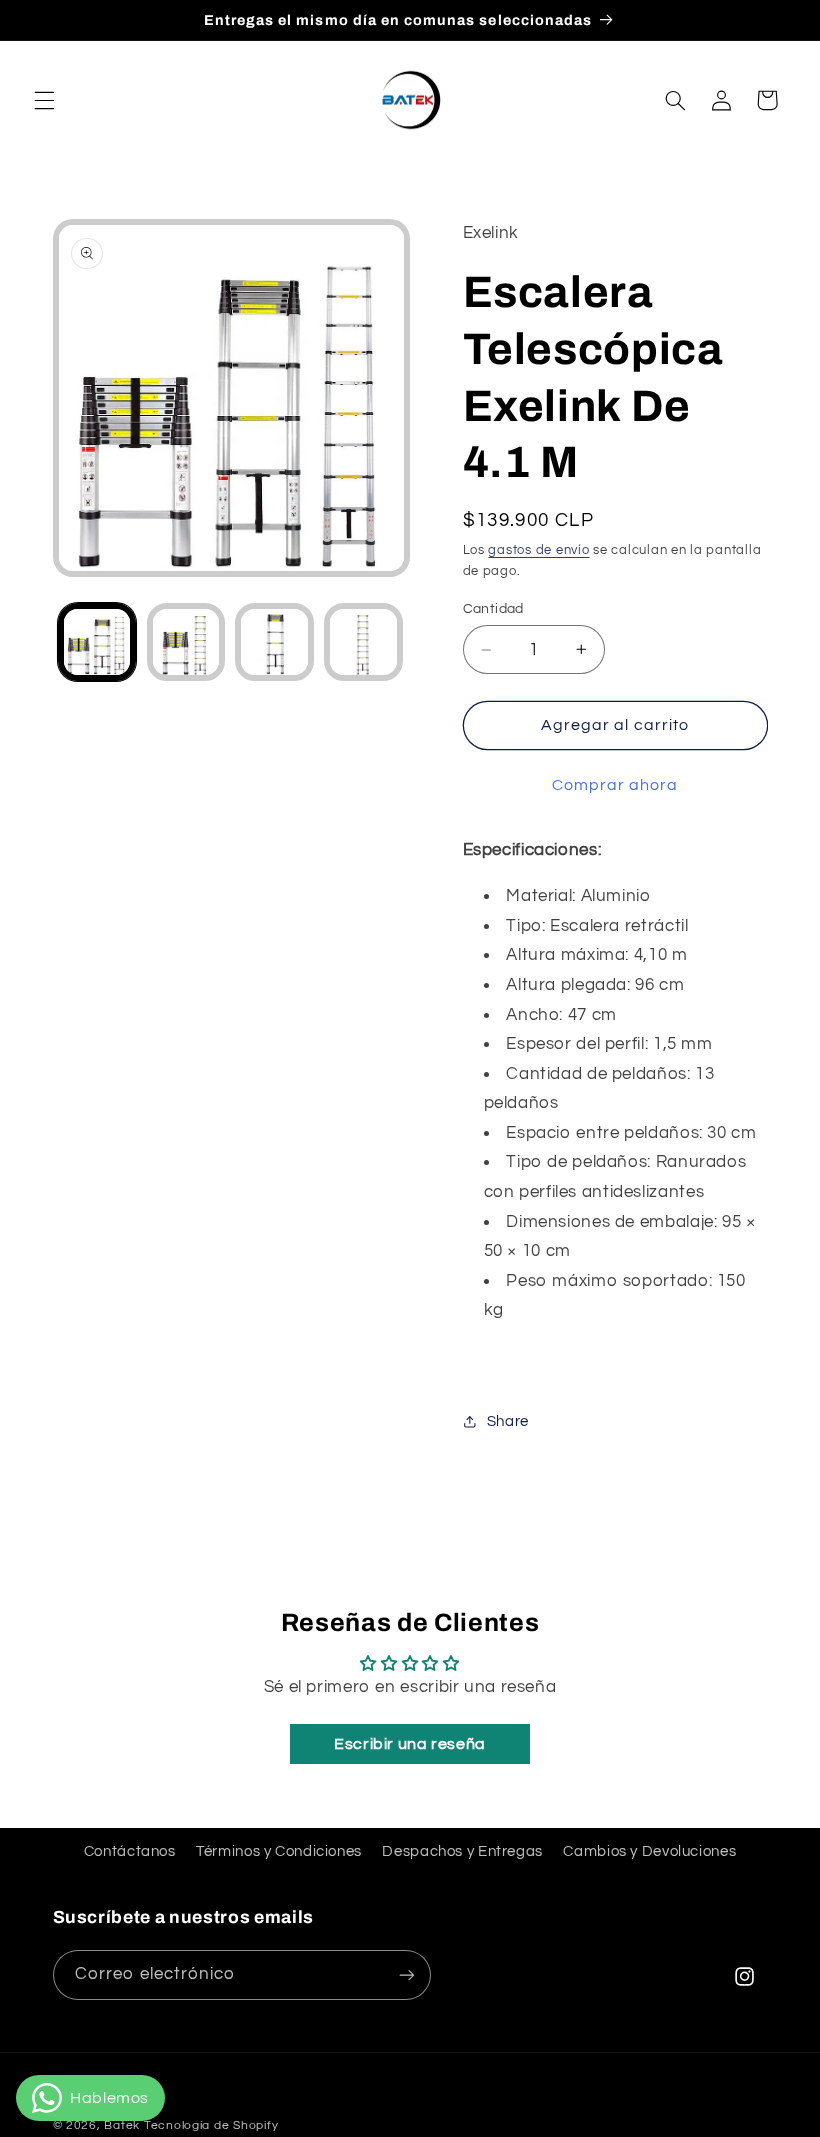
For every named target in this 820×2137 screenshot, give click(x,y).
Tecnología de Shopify (211, 2125)
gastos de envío (538, 550)
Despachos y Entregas (462, 1851)
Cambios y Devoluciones (649, 1851)
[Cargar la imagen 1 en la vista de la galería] (97, 642)
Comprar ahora (615, 785)
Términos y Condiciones (279, 1851)
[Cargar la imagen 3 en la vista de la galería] (274, 642)
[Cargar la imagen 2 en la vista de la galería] (186, 642)
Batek (122, 2125)
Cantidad (493, 609)
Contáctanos (130, 1851)
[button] (44, 100)
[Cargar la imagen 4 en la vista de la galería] (363, 642)
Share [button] (508, 1421)
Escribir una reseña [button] (410, 1744)
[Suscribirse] (406, 1974)
